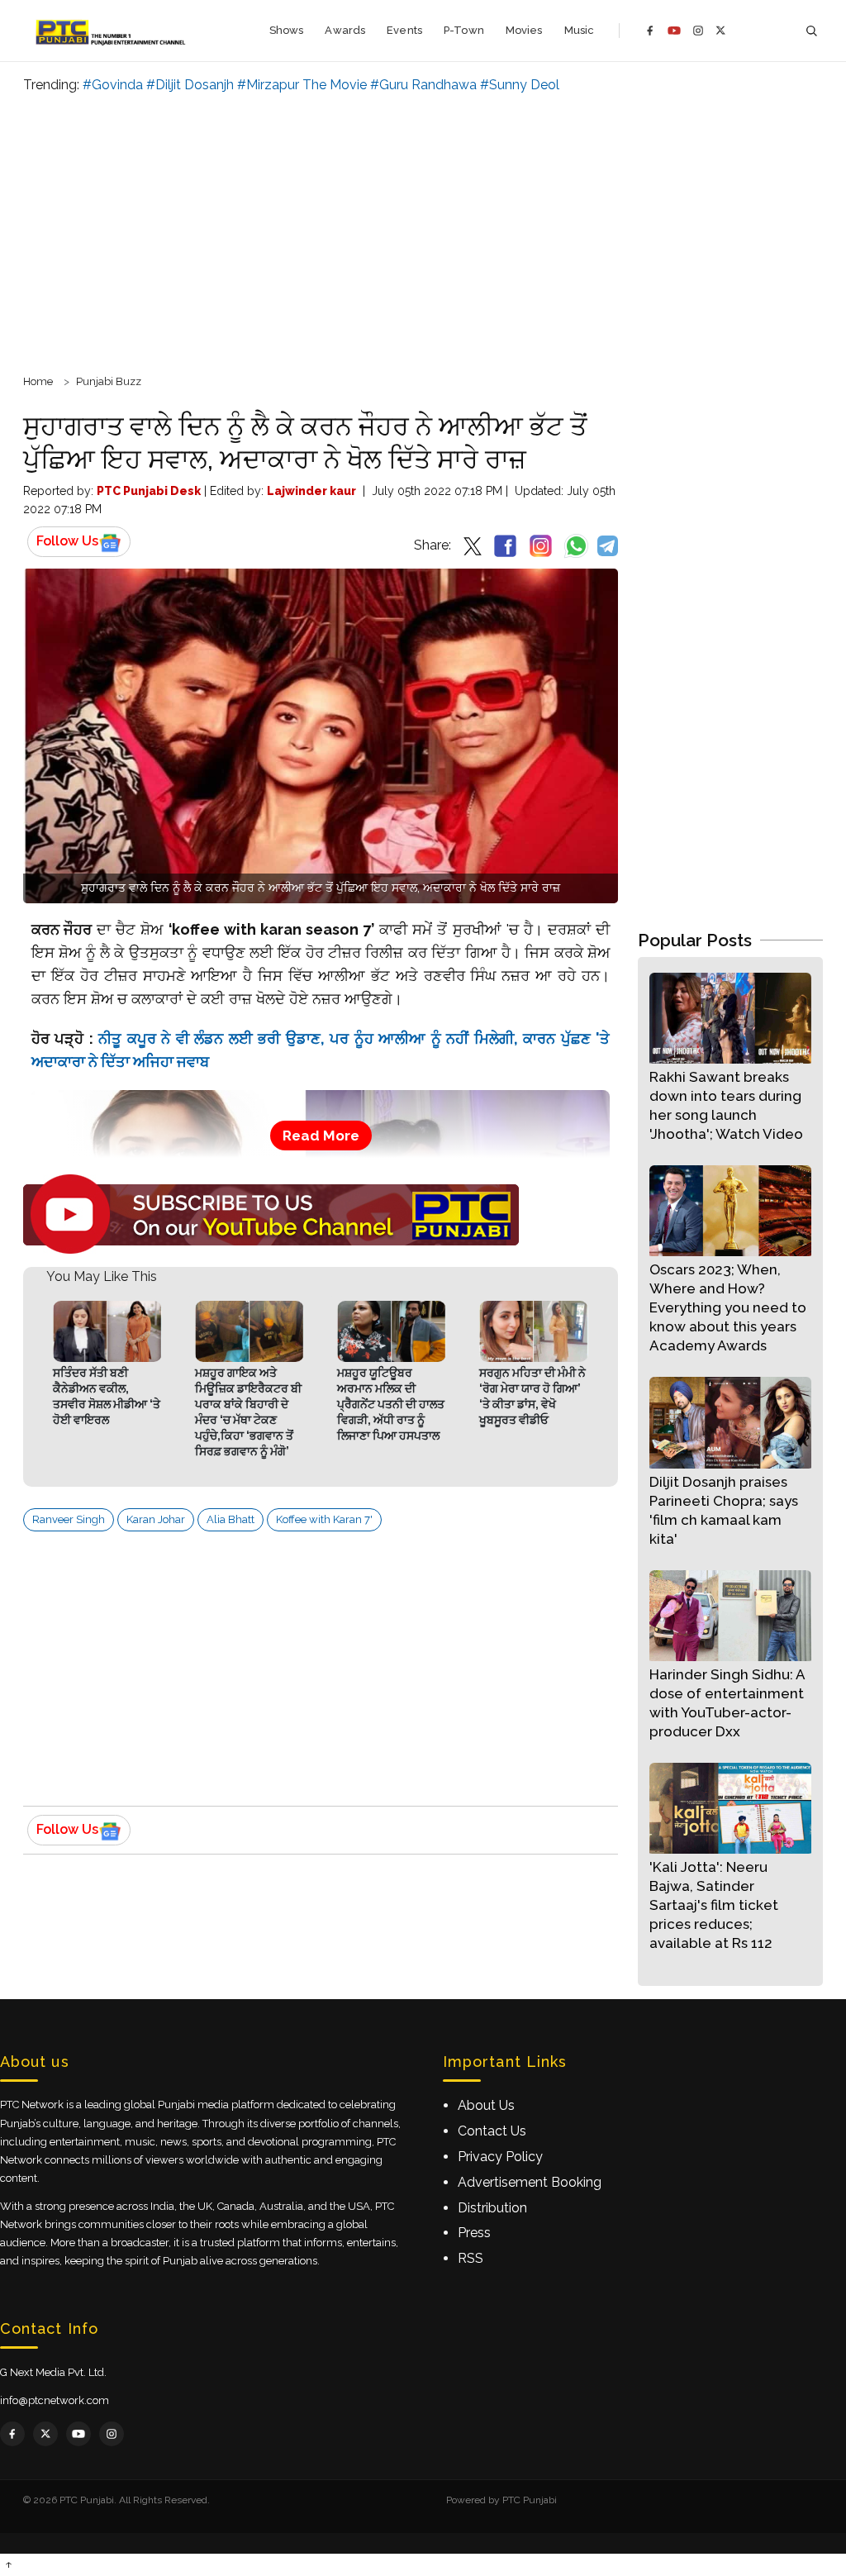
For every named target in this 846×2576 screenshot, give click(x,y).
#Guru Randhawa (423, 85)
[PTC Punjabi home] (112, 31)
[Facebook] (650, 31)
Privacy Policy (500, 2157)
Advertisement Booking (530, 2182)
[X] (721, 30)
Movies (524, 30)
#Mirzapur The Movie (302, 85)
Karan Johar (156, 1519)
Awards (345, 30)
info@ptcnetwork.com (55, 2400)
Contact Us (492, 2131)
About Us (486, 2105)
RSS (471, 2258)
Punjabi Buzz (109, 381)
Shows (287, 30)
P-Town (464, 30)
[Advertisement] (423, 231)
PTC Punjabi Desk (149, 491)
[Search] (811, 31)
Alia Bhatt (231, 1519)
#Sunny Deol (520, 85)
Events (404, 30)
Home (38, 381)
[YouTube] (674, 31)
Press (474, 2233)
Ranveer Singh (69, 1519)
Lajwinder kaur (311, 491)
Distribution (492, 2208)
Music (580, 30)
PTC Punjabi (530, 2500)
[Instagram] (698, 31)
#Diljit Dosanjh (190, 85)
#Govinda (113, 85)
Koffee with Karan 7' (324, 1519)
